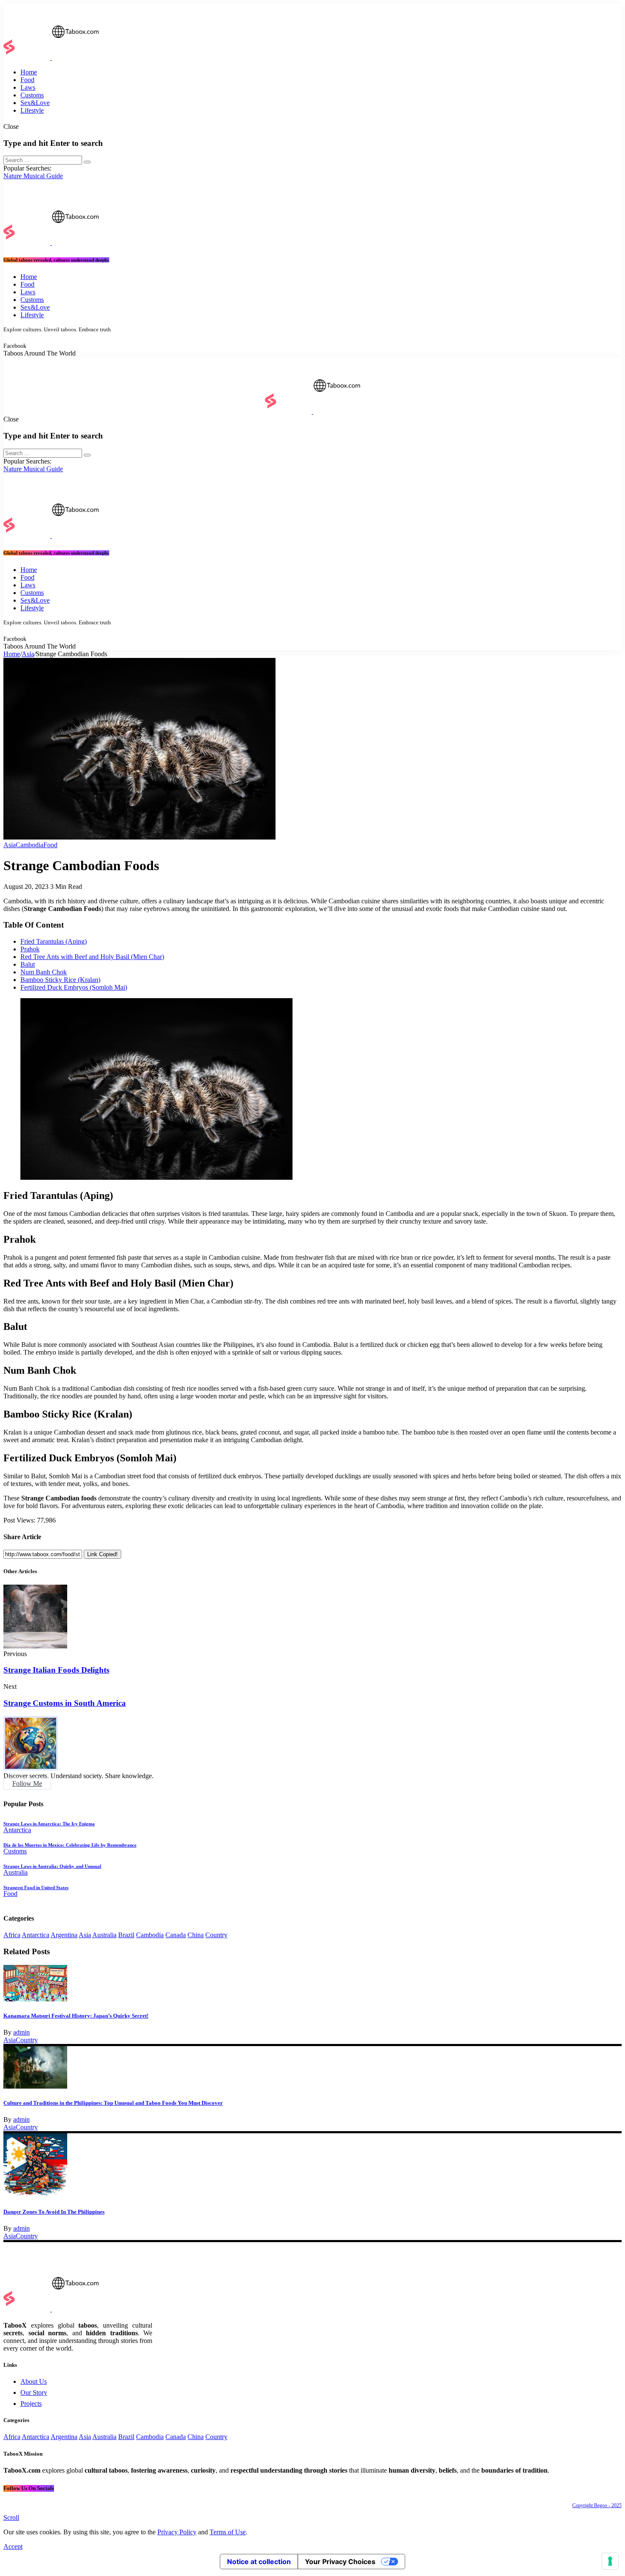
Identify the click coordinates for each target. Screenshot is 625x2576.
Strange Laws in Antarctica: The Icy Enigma (49, 1824)
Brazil (126, 1935)
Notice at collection (259, 2562)
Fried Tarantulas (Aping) (54, 941)
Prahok (30, 949)
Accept (13, 2546)
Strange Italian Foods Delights (56, 1670)
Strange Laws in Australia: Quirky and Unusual (52, 1866)
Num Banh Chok (44, 972)
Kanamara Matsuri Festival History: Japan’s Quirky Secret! (76, 2016)
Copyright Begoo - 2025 (597, 2505)
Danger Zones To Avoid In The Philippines (54, 2212)
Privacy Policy (177, 2532)
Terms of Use (228, 2532)
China (196, 1935)
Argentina (64, 1935)
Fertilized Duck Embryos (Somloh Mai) (74, 987)
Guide (55, 176)
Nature (13, 176)
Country (216, 1935)
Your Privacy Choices (340, 2562)
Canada (176, 1935)
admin (21, 2032)
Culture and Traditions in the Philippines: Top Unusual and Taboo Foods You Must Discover (113, 2103)
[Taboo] (51, 58)
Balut (28, 964)
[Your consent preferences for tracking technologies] (610, 2561)
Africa (12, 1935)
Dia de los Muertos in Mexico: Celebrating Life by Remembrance (70, 1845)
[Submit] (87, 162)
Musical (35, 176)
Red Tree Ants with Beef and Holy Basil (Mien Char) (92, 957)
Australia (104, 1935)
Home (12, 654)
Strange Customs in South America (65, 1703)
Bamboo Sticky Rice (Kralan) (60, 980)
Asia (28, 654)
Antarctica (36, 1935)
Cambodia (150, 1935)
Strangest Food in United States (36, 1887)
